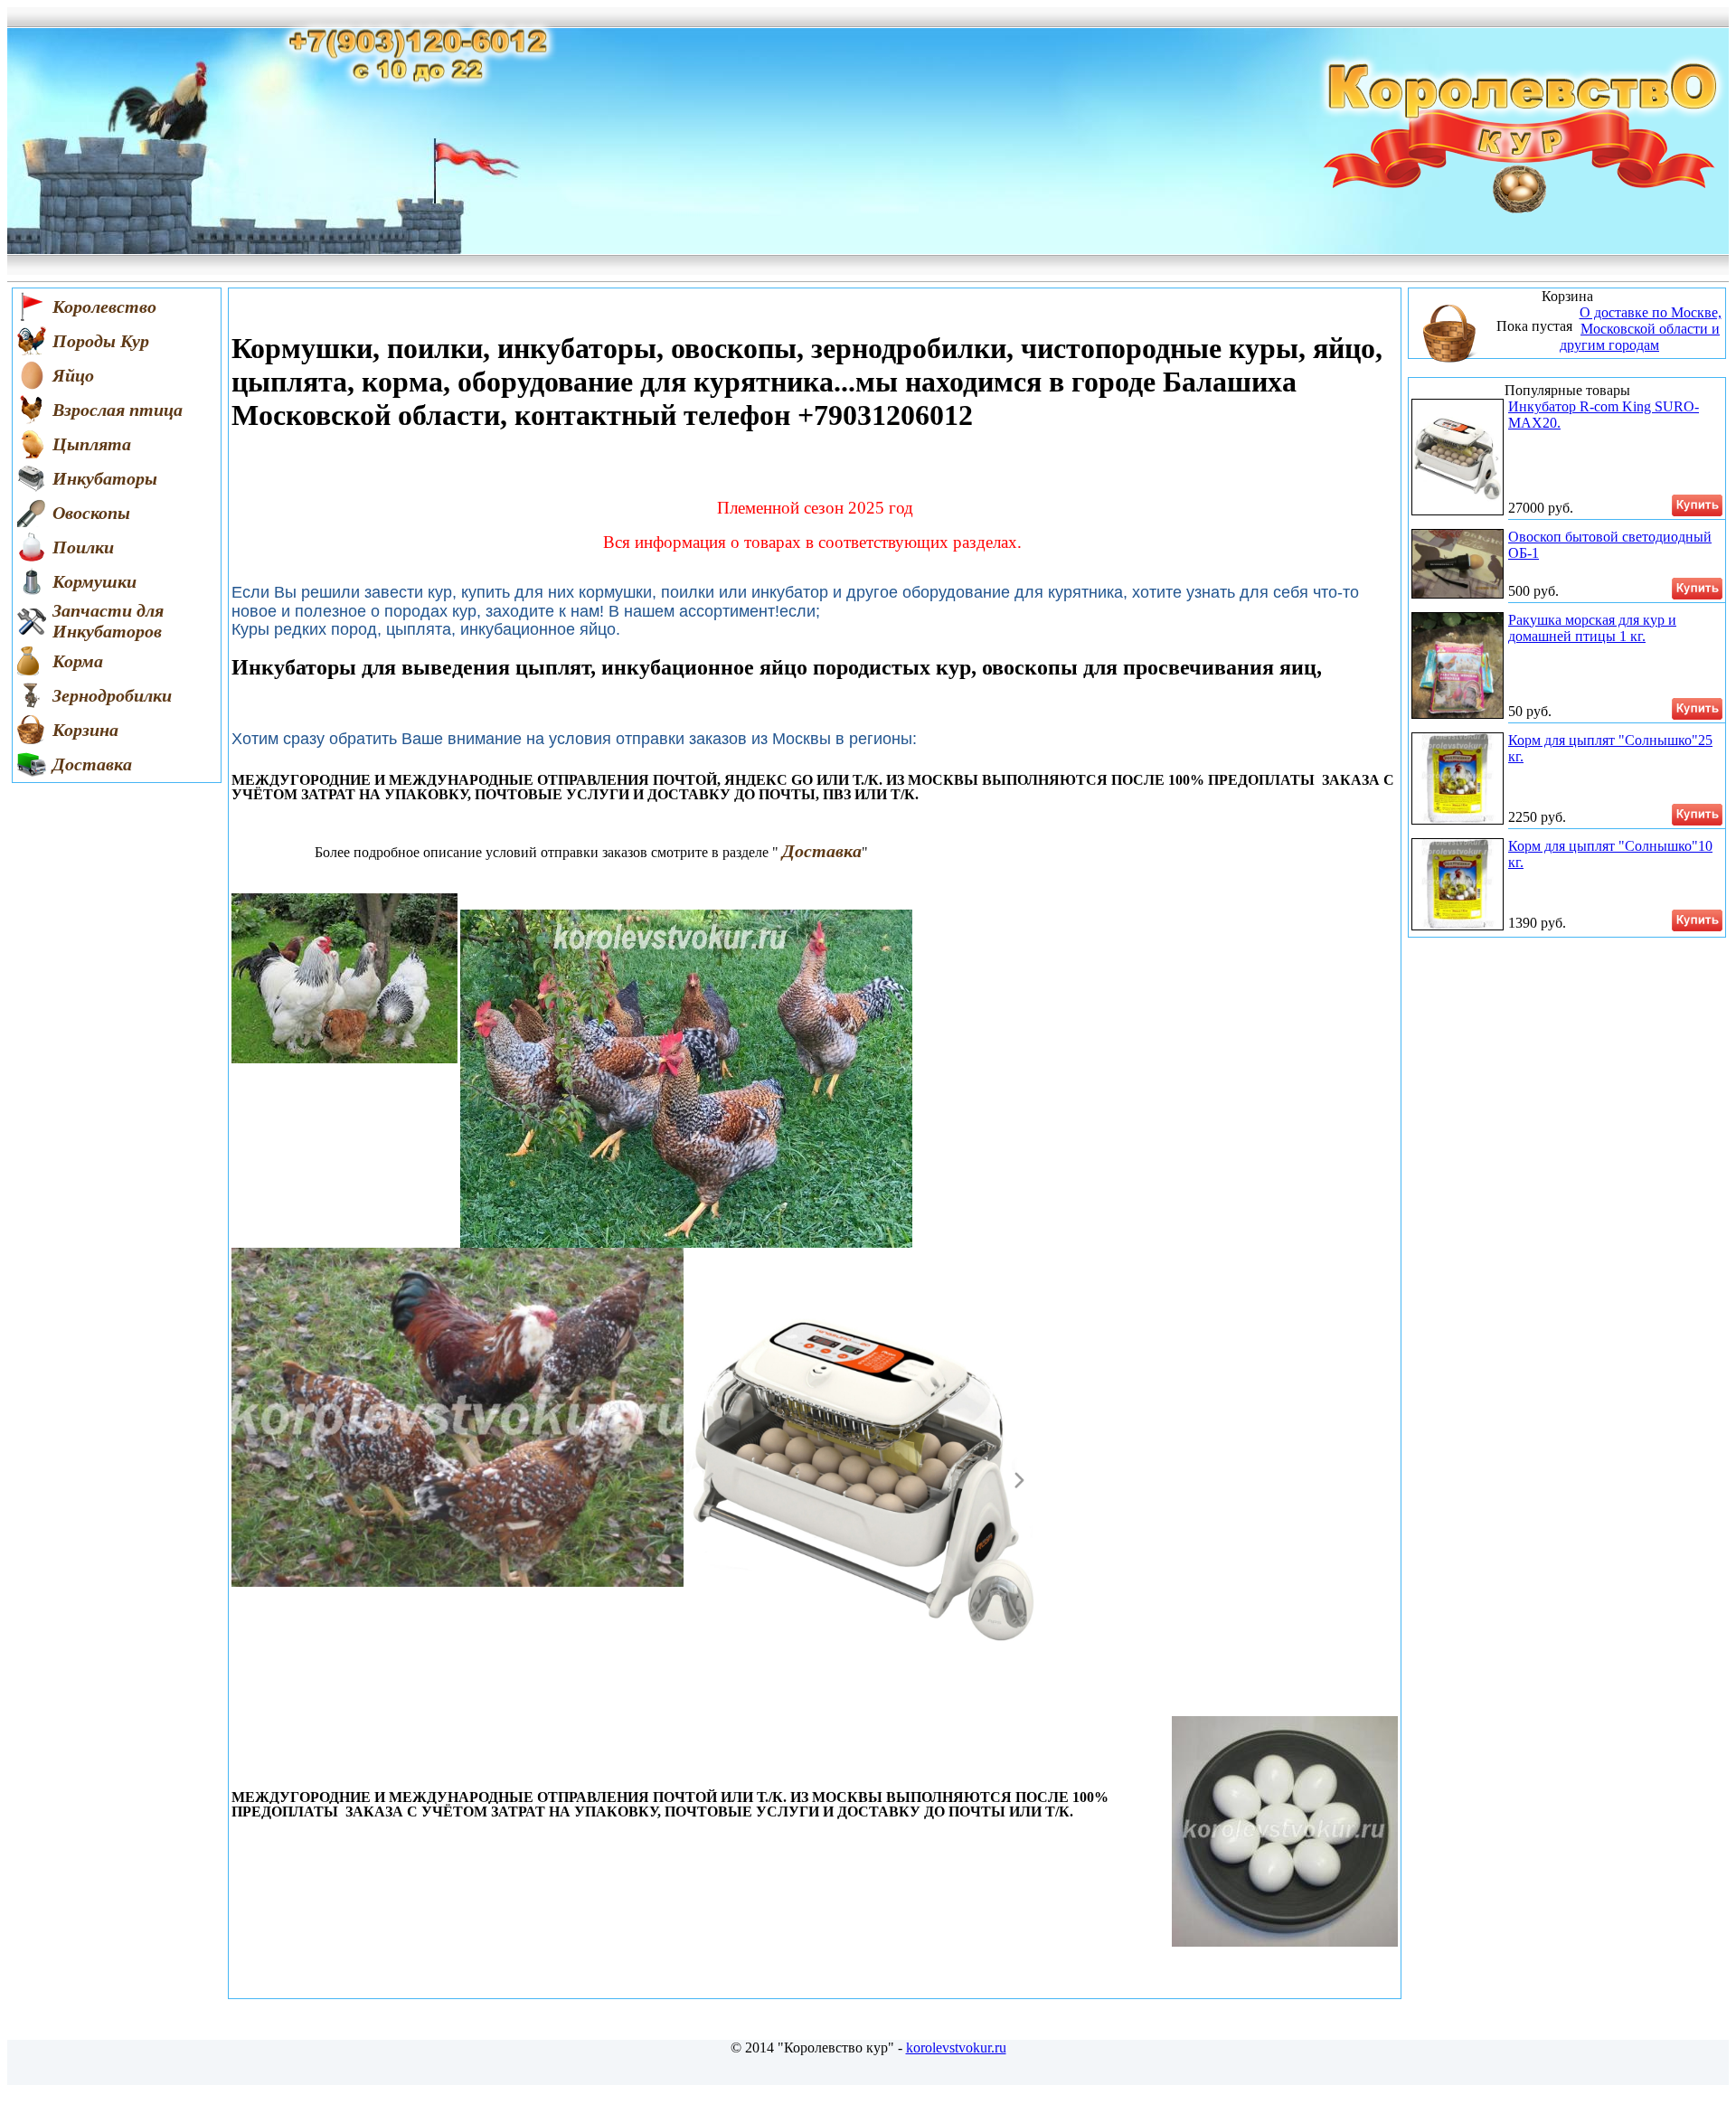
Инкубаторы (105, 478)
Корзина (85, 730)
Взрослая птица (118, 410)
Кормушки (94, 581)
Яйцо (73, 375)
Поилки (83, 547)
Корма (78, 661)
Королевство (104, 307)
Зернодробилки (112, 695)
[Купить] (1697, 505)
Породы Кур (101, 341)
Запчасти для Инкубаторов (108, 621)
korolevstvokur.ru (956, 2048)
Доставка (92, 764)
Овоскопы (91, 513)
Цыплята (92, 444)
